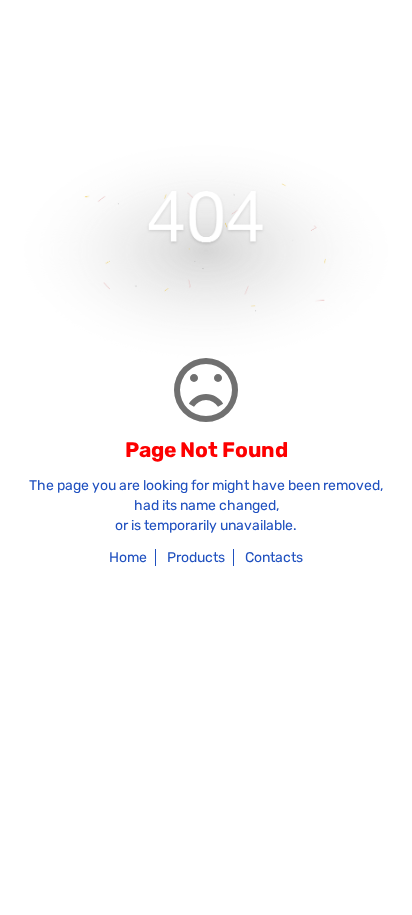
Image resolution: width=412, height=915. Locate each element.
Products (196, 557)
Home (128, 557)
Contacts (274, 557)
